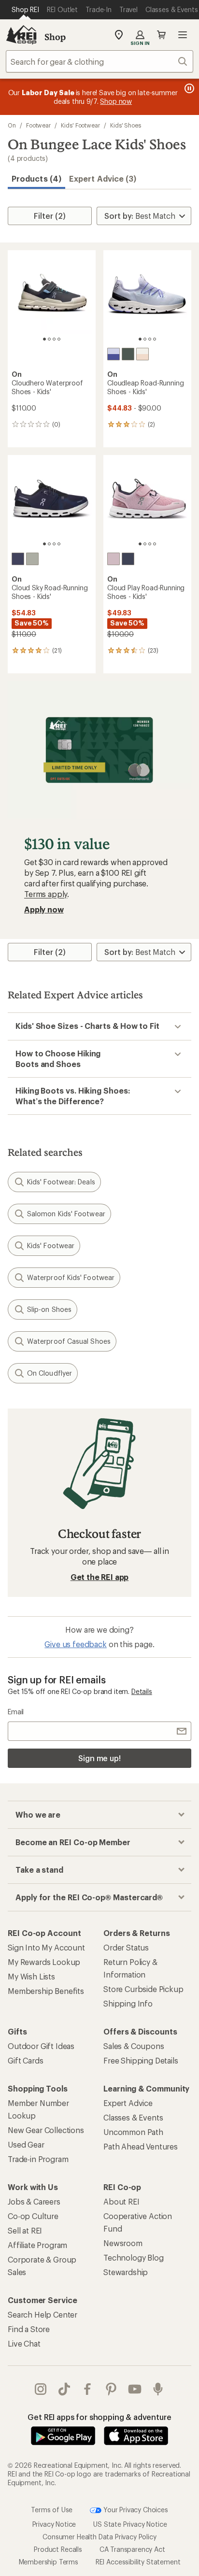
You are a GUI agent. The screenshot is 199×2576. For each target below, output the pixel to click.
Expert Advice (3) (103, 178)
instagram (41, 2389)
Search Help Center (43, 2314)
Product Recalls (58, 2549)
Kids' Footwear (80, 125)
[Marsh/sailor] (114, 354)
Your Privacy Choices (135, 2509)
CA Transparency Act (132, 2549)
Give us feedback (75, 1644)
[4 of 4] (59, 339)
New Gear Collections (46, 2130)
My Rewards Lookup (44, 1962)
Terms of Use (52, 2509)
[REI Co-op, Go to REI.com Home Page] (21, 35)
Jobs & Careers (34, 2201)
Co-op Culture (33, 2216)
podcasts (158, 2389)
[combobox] (99, 61)
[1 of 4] (44, 339)
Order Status (126, 1947)
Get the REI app (100, 1577)
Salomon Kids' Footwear (66, 1214)
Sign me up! (99, 1758)
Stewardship (126, 2272)
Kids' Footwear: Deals (61, 1182)
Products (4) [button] (36, 178)
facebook (88, 2389)
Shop (55, 37)
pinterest (111, 2389)
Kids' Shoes (126, 125)
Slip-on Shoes (49, 1309)
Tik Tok (64, 2389)
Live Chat (24, 2343)
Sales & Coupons (134, 2046)
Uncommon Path (133, 2132)
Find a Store (29, 2329)
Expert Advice (128, 2103)
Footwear (38, 125)
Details (142, 1691)
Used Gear (26, 2144)
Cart (161, 35)
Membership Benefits (46, 1991)
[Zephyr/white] (114, 559)
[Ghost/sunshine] (142, 354)
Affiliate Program (37, 2245)
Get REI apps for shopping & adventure (99, 2417)
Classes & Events (133, 2117)
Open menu (183, 35)
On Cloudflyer (50, 1373)
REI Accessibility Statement (138, 2562)
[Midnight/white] (128, 559)
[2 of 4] (49, 339)
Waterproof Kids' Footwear (71, 1277)
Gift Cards (25, 2060)
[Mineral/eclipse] (32, 559)
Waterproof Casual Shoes (69, 1341)
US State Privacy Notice (130, 2524)
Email (16, 1712)
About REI (121, 2201)
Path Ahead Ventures (141, 2146)
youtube (135, 2389)
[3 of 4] (54, 339)
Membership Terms (49, 2562)
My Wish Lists (31, 1976)
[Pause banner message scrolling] (188, 88)
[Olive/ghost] (128, 354)
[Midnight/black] (18, 559)
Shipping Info (128, 2003)
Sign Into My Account (46, 1947)
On (12, 125)
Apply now (44, 909)
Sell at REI (25, 2230)
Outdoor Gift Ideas (41, 2046)
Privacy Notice (54, 2524)
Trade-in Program (38, 2159)
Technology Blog (134, 2257)
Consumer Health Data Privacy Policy (99, 2537)
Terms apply (46, 894)
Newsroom (123, 2243)
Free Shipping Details (141, 2060)
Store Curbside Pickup (143, 1989)
